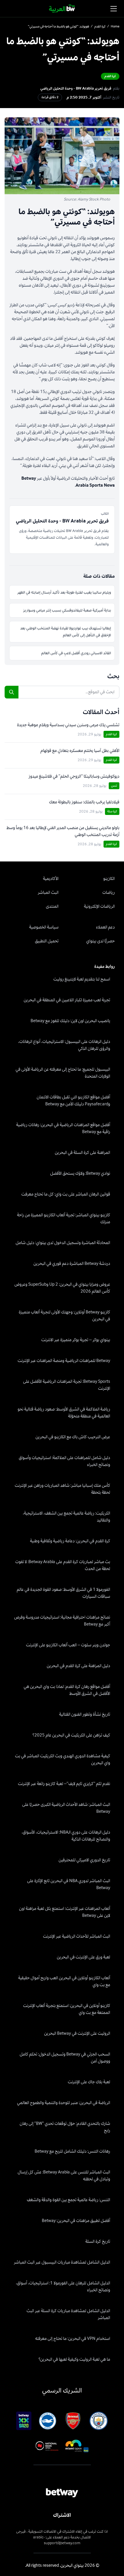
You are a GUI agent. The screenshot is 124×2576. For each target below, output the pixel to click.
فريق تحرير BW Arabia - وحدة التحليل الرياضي (76, 88)
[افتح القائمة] (114, 9)
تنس (114, 786)
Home (115, 27)
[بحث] (12, 692)
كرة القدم (100, 27)
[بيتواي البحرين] (62, 9)
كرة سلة (112, 811)
